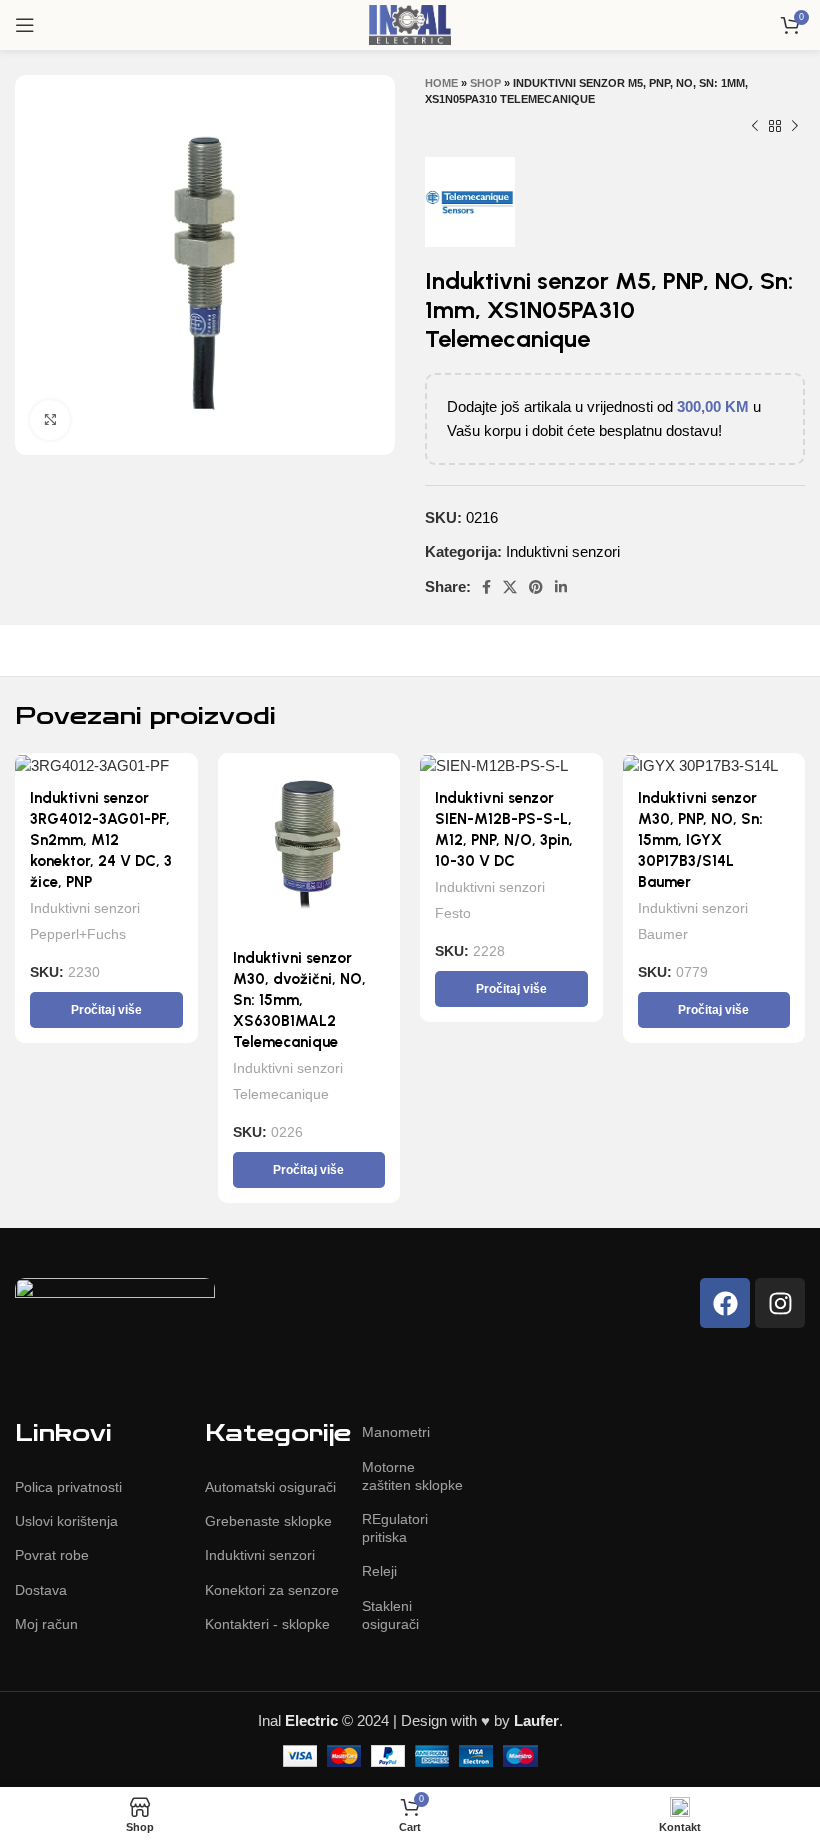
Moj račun (46, 1624)
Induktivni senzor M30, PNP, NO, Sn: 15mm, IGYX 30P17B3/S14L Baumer (700, 840)
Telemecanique (281, 1094)
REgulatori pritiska (395, 1528)
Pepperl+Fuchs (78, 934)
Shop (485, 83)
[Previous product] (755, 127)
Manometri (396, 1432)
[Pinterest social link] (536, 587)
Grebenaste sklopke (268, 1521)
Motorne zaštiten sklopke (412, 1476)
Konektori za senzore (272, 1590)
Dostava (41, 1590)
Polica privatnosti (68, 1487)
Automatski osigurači (270, 1487)
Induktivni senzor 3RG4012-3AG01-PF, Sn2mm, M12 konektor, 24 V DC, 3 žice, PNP (101, 840)
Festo (453, 913)
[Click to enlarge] (50, 420)
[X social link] (510, 587)
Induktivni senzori (563, 551)
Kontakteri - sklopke (267, 1624)
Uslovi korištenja (66, 1521)
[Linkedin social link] (561, 587)
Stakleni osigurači (390, 1615)
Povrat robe (52, 1555)
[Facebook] (725, 1303)
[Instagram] (780, 1303)
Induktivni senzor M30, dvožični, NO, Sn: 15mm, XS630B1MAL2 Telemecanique (299, 1000)
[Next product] (795, 127)
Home (441, 83)
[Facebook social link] (486, 587)
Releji (379, 1571)
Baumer (663, 934)
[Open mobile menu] (25, 25)
